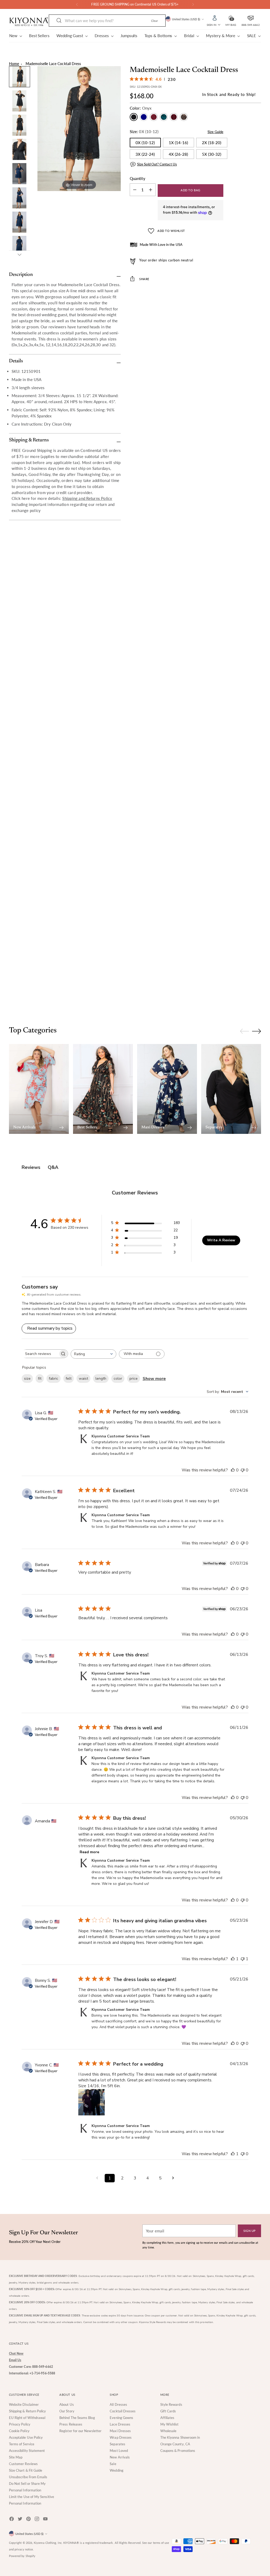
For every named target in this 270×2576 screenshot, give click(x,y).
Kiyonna (39, 2543)
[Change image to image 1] (20, 77)
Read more (89, 1852)
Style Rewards (171, 2404)
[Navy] (144, 117)
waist (83, 1379)
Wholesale (168, 2431)
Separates (117, 2444)
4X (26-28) (178, 154)
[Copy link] (213, 295)
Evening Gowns (121, 2418)
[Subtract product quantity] (151, 190)
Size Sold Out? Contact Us (157, 164)
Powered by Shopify (22, 2556)
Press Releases (71, 2424)
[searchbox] (40, 1354)
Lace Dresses (120, 2424)
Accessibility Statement (27, 2451)
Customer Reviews (23, 2464)
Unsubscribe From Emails (28, 2477)
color (118, 1379)
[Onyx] (134, 117)
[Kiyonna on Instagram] (37, 2520)
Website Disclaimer (24, 2404)
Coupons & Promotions (178, 2451)
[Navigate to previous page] (97, 2178)
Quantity (138, 178)
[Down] (20, 255)
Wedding (117, 2470)
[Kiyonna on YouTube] (46, 2520)
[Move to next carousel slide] (257, 572)
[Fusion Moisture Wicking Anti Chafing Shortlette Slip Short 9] (135, 779)
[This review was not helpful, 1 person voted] (243, 1959)
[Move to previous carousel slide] (244, 572)
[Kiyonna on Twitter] (21, 2520)
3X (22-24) (145, 154)
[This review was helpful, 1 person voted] (233, 1959)
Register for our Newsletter (80, 2431)
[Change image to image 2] (20, 101)
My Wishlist (170, 2424)
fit (40, 1379)
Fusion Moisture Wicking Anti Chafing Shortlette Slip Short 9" (135, 975)
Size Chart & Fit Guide (26, 2470)
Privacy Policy (20, 2424)
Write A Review (221, 1240)
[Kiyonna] (29, 22)
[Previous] (77, 4)
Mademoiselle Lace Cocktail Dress (53, 64)
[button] (231, 17)
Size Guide (215, 132)
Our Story (67, 2411)
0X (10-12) (145, 143)
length (101, 1379)
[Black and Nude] (184, 117)
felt (69, 1379)
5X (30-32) (212, 154)
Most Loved (119, 2451)
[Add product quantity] (135, 190)
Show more (154, 1379)
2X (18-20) (212, 143)
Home (14, 64)
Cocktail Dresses (123, 2411)
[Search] (59, 21)
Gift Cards (168, 2411)
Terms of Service (22, 2444)
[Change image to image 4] (20, 149)
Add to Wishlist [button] (171, 231)
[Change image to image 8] (20, 246)
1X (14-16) (178, 143)
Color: (141, 108)
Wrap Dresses (121, 2437)
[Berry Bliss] (154, 117)
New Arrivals (120, 2457)
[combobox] (93, 1354)
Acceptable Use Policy (26, 2437)
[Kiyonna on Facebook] (12, 2520)
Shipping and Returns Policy (87, 498)
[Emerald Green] (164, 117)
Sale (113, 2464)
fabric (54, 1379)
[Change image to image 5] (20, 174)
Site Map (16, 2457)
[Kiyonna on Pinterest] (29, 2520)
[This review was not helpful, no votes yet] (243, 1470)
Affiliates (167, 2418)
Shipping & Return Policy (28, 2411)
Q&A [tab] (53, 1167)
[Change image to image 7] (20, 222)
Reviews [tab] (31, 1167)
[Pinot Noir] (174, 117)
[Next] (193, 4)
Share (144, 279)
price (134, 1379)
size (27, 1379)
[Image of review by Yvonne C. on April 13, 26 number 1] (91, 2102)
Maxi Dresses (120, 2431)
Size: (144, 131)
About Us (67, 2404)
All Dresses (118, 2404)
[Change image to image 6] (20, 198)
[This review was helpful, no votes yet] (233, 1470)
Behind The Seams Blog (77, 2418)
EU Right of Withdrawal (27, 2418)
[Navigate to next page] (173, 2178)
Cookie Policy (19, 2431)
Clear (155, 21)
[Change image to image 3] (20, 125)
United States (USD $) (186, 19)
